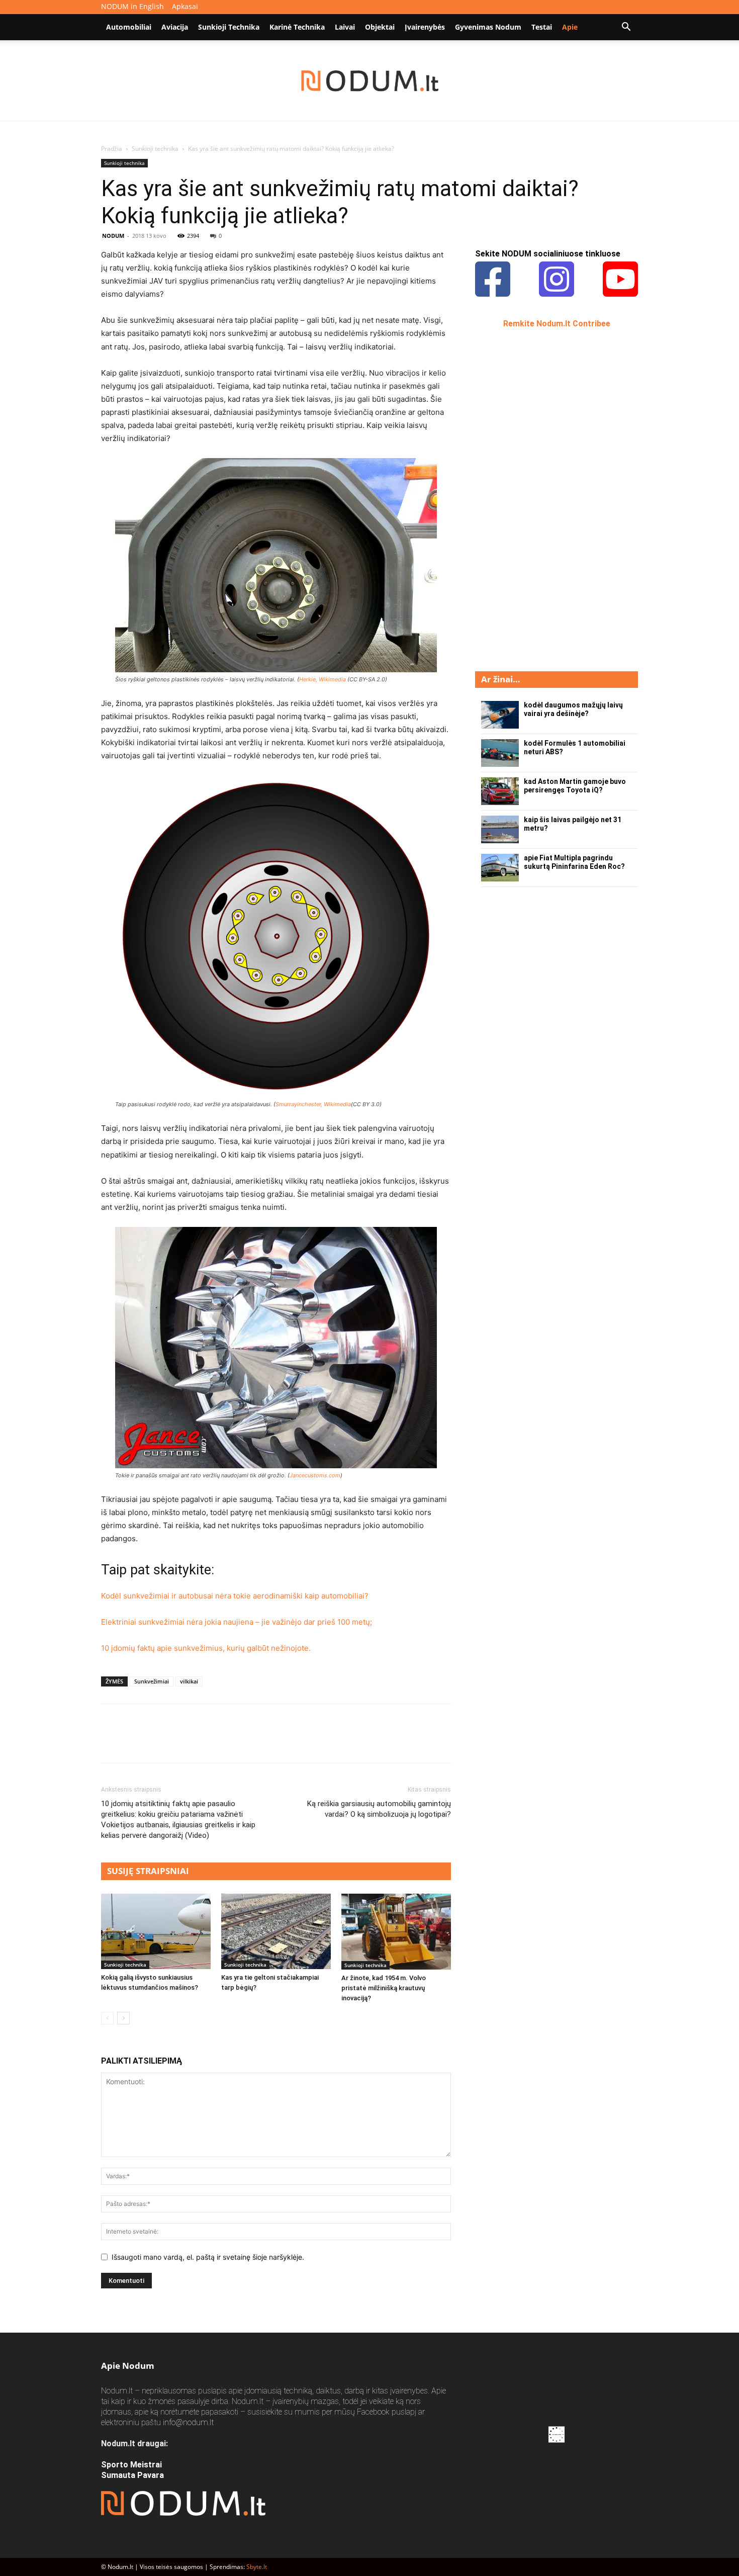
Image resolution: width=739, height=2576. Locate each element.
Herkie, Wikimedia (322, 679)
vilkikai (189, 1681)
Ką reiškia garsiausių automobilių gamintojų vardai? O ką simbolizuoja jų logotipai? (379, 1809)
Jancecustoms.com (315, 1475)
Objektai (380, 27)
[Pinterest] (157, 1742)
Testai (542, 27)
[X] (134, 1742)
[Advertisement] (550, 499)
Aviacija (175, 27)
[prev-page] (107, 2018)
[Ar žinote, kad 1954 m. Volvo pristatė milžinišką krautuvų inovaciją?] (396, 1932)
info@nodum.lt (188, 2422)
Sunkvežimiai (152, 1681)
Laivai (345, 27)
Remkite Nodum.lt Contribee (557, 324)
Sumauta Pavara (132, 2475)
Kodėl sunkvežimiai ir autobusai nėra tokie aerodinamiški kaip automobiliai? (235, 1596)
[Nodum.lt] (370, 81)
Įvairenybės (425, 27)
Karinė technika (297, 27)
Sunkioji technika (229, 27)
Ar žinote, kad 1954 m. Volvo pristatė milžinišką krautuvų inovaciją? (384, 1988)
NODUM (113, 236)
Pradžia (112, 149)
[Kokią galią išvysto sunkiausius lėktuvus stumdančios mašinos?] (156, 1931)
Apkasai (185, 6)
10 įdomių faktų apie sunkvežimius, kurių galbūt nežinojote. (206, 1648)
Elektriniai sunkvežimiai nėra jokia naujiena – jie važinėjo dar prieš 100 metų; (237, 1622)
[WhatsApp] (180, 1742)
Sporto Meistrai (131, 2465)
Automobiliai (129, 27)
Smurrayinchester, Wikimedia (313, 1104)
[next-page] (123, 2018)
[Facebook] (111, 1742)
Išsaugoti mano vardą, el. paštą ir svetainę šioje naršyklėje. (208, 2257)
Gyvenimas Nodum (488, 27)
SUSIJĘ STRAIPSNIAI (148, 1871)
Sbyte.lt (257, 2567)
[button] (626, 28)
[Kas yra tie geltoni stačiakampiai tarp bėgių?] (276, 1931)
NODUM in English (132, 6)
